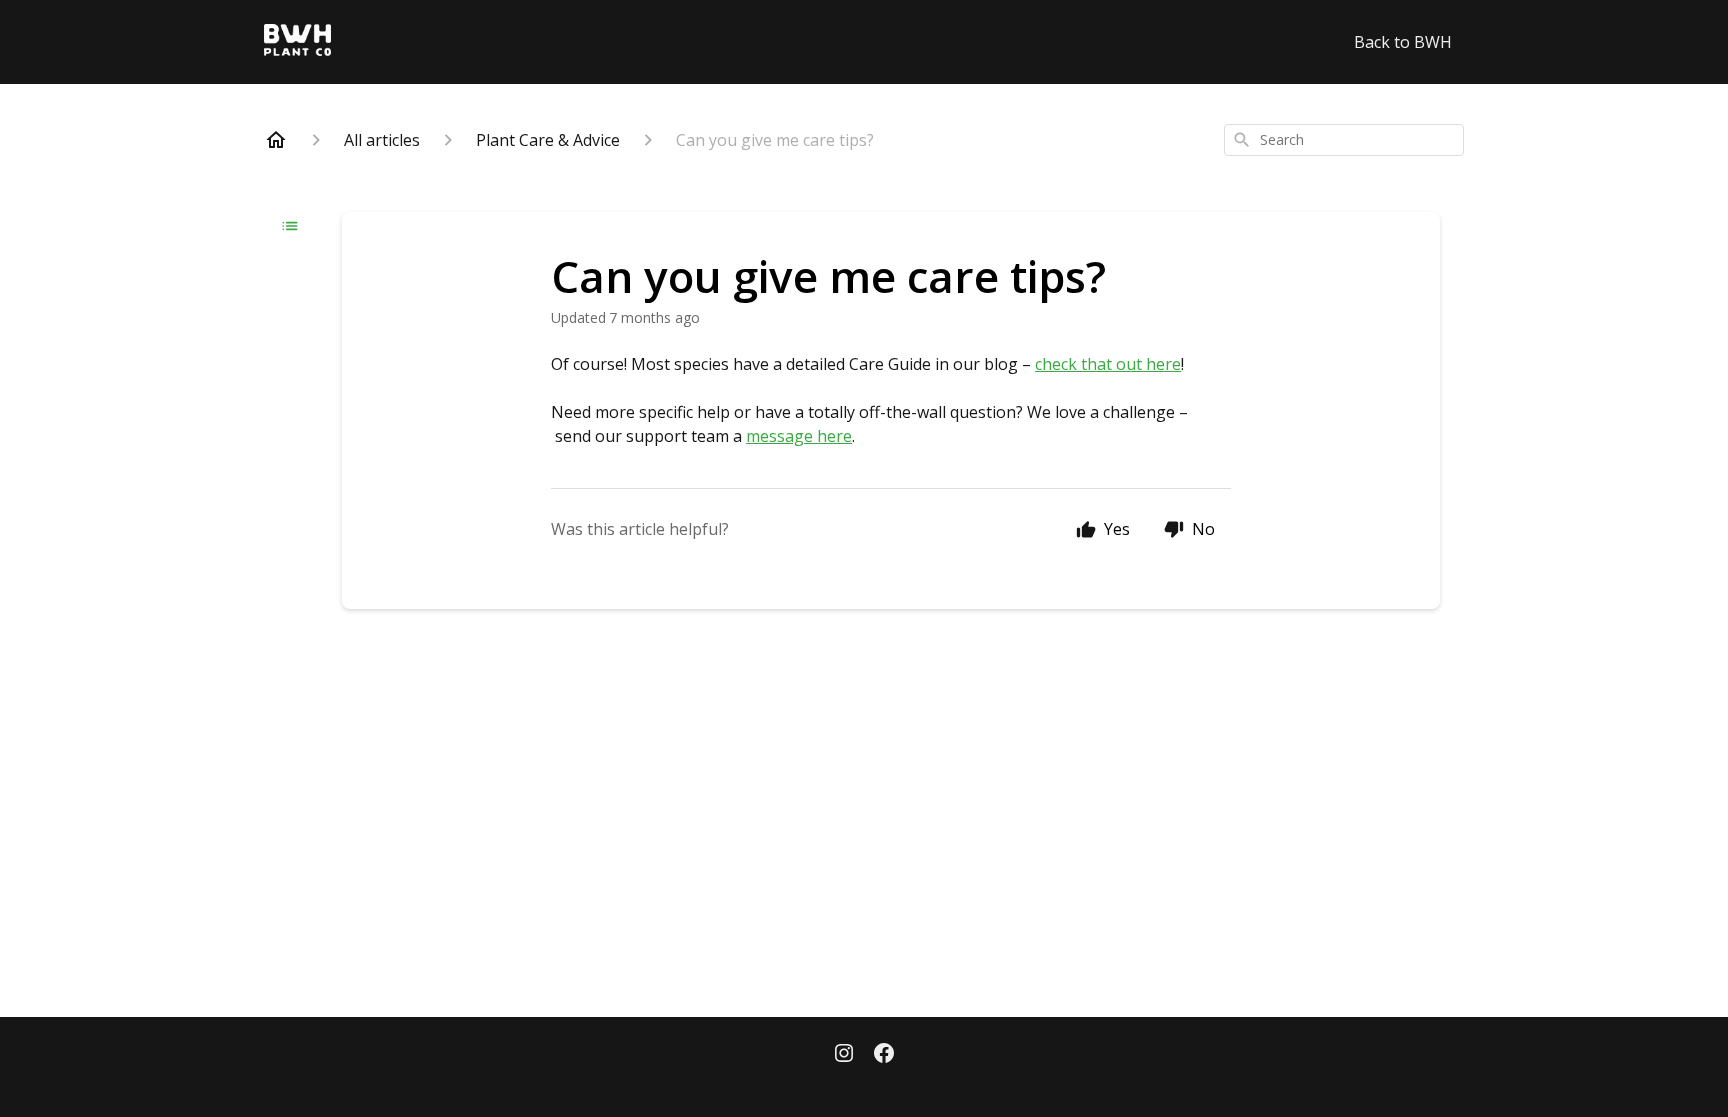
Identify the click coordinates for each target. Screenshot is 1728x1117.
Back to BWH (1403, 42)
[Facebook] (884, 1055)
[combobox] (1344, 140)
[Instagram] (844, 1055)
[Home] (276, 140)
